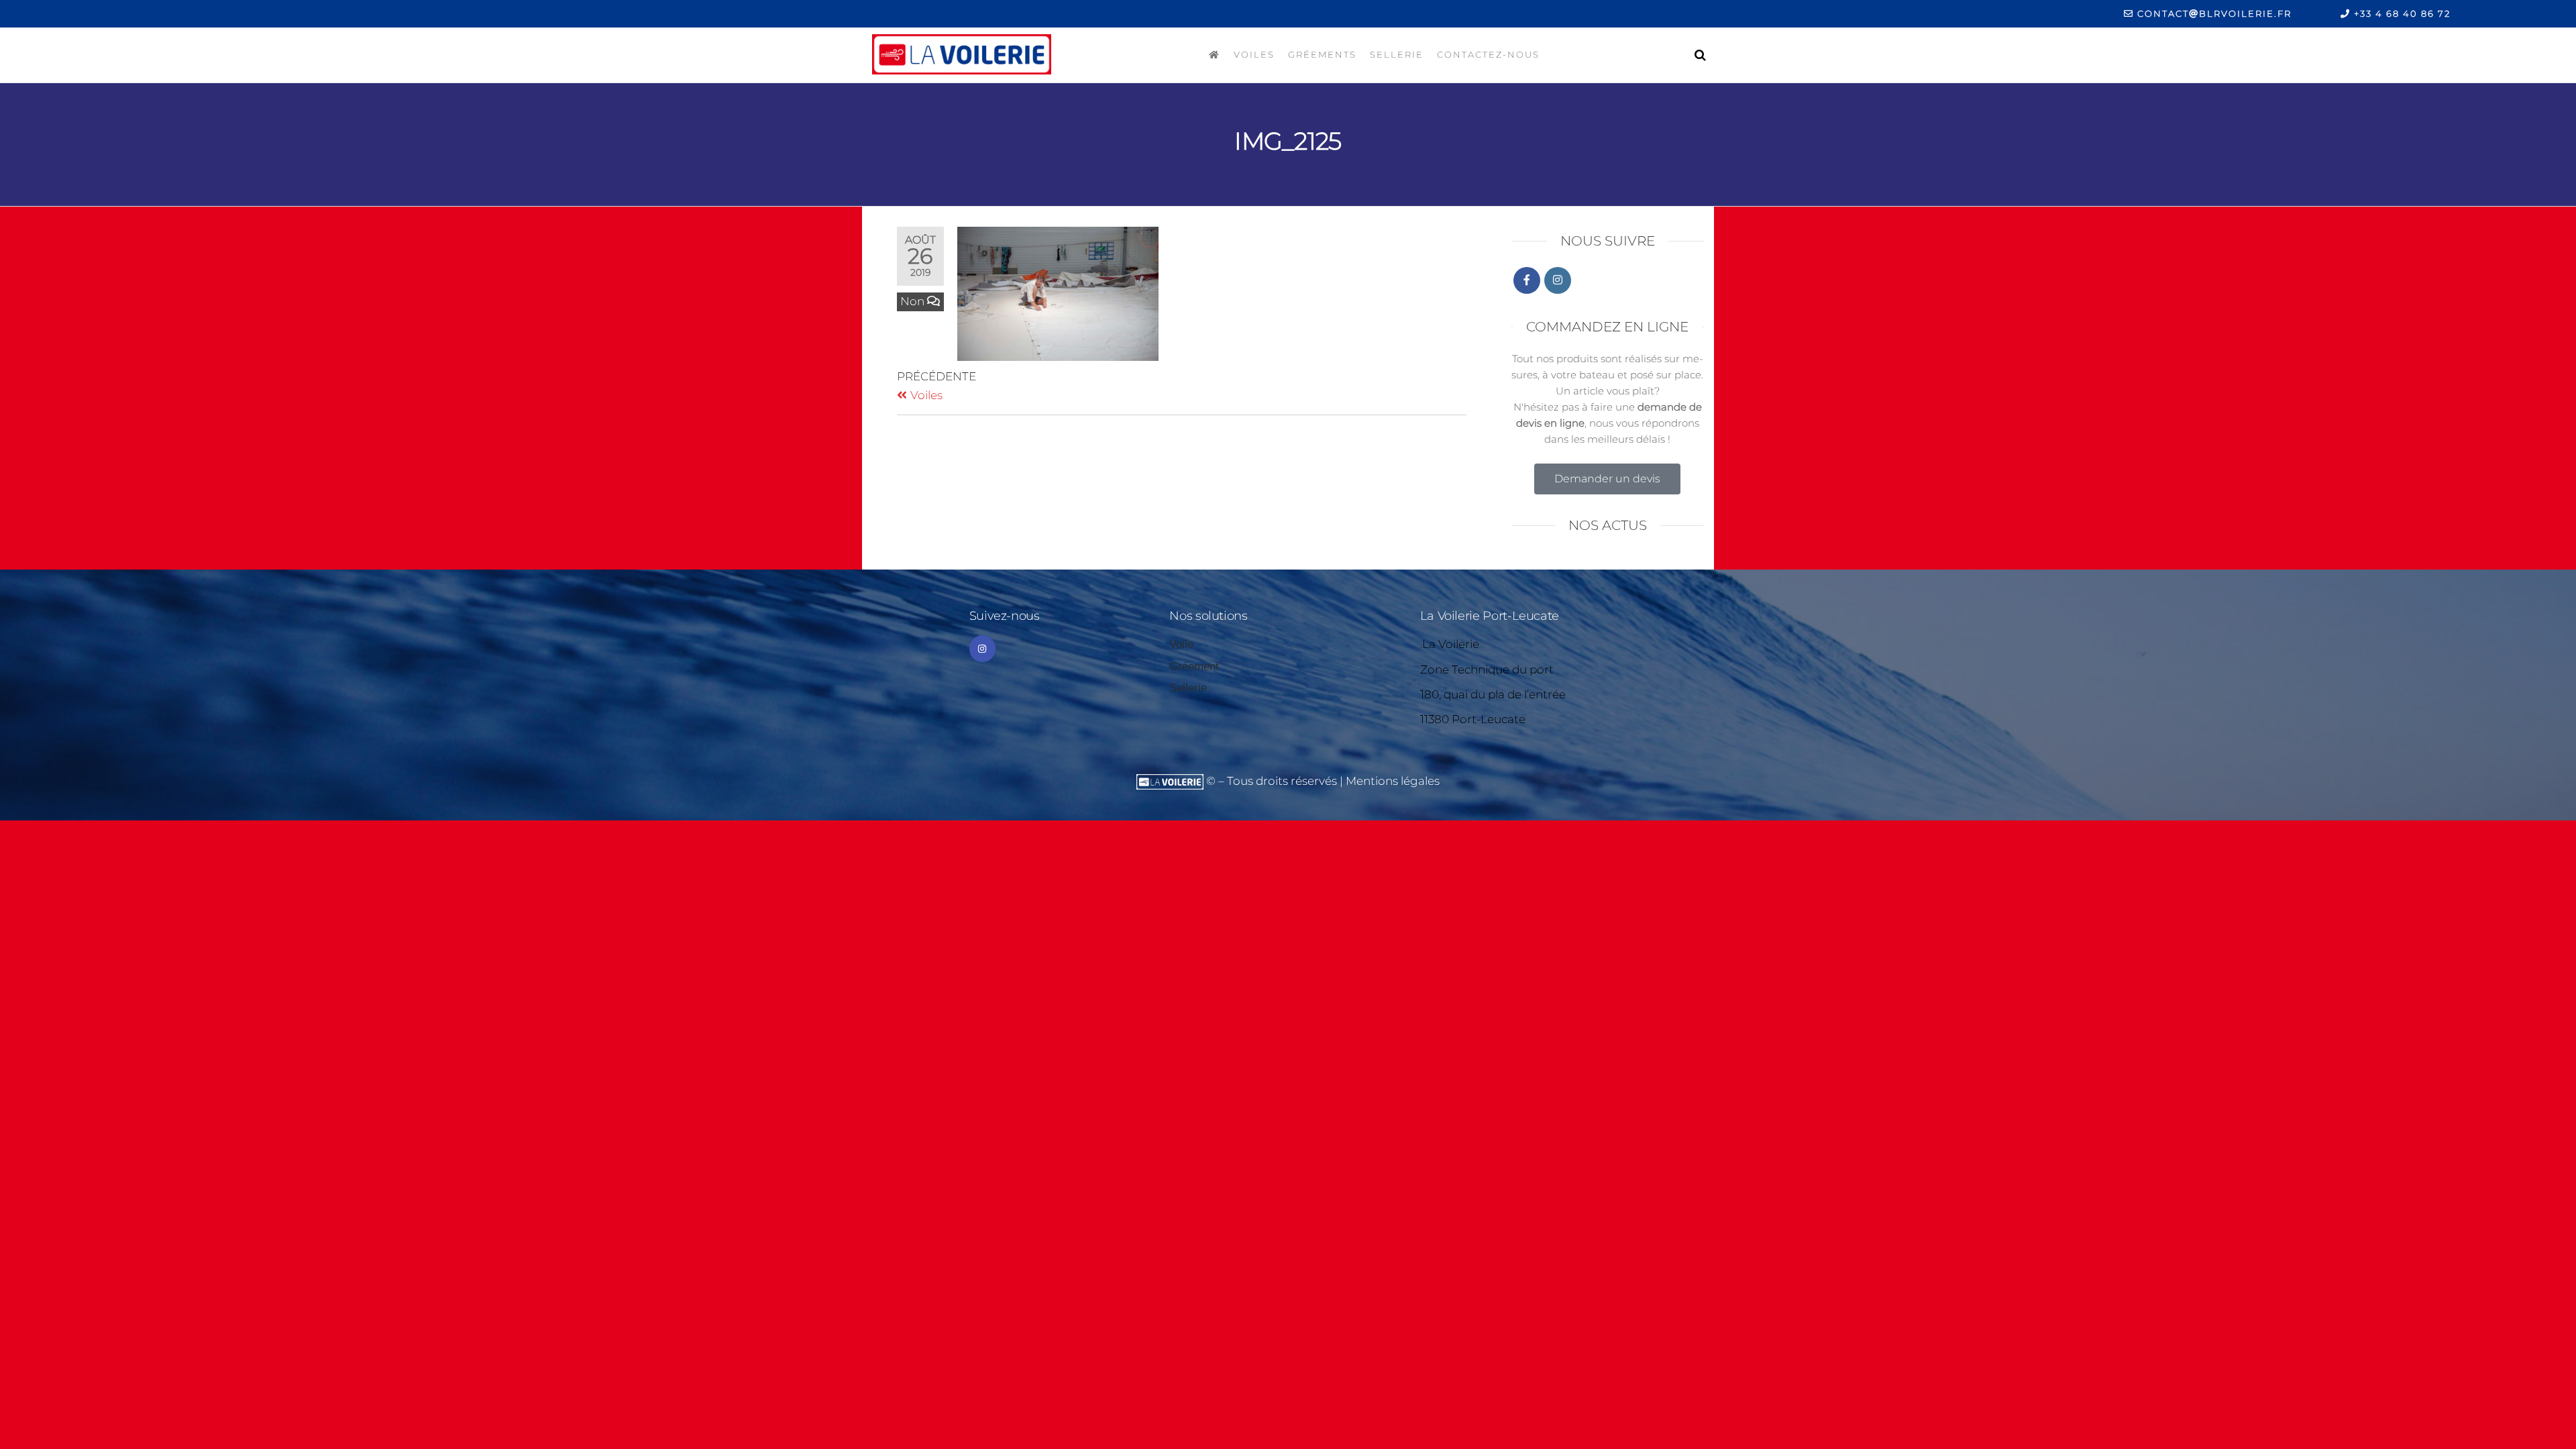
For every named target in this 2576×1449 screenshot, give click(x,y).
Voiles (1254, 54)
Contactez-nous (1488, 54)
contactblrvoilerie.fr (2213, 13)
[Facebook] (1527, 280)
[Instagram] (1558, 280)
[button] (1607, 479)
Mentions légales (1393, 781)
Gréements (1322, 54)
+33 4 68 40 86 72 (2401, 13)
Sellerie (1397, 54)
